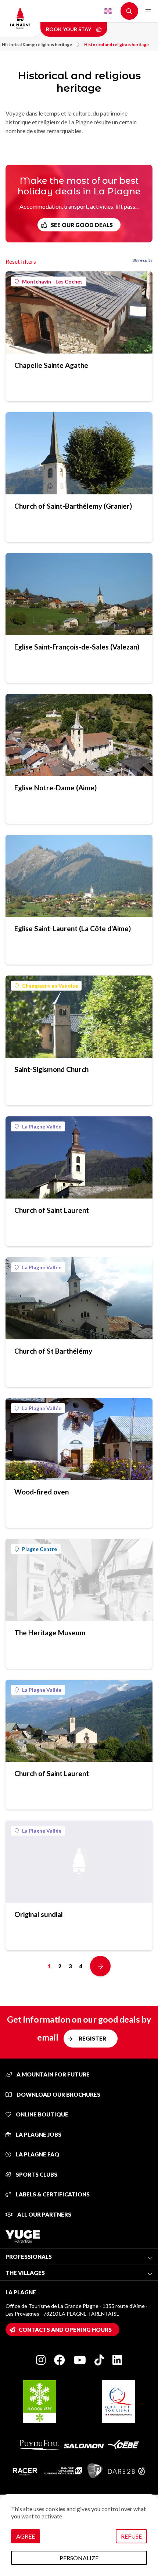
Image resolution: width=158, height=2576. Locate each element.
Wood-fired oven (42, 1492)
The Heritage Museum (50, 1633)
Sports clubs (36, 2174)
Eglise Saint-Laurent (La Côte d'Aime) (73, 928)
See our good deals (82, 225)
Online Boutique (42, 2114)
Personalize (79, 2558)
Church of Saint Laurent (52, 1210)
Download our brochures (58, 2094)
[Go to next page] (100, 1966)
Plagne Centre (39, 1549)
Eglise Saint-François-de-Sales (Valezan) (77, 647)
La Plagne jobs (38, 2134)
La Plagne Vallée (42, 1126)
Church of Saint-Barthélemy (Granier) (73, 506)
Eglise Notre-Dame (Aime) (55, 788)
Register (92, 2038)
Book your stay (69, 29)
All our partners (44, 2214)
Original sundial (39, 1914)
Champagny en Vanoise (50, 986)
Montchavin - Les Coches (52, 281)
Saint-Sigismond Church (51, 1069)
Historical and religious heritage (116, 45)
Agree (26, 2536)
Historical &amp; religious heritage (37, 45)
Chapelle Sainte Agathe (51, 365)
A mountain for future (53, 2074)
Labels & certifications (52, 2194)
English (108, 11)
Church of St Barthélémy (53, 1351)
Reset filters (21, 261)
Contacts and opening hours (65, 2330)
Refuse (131, 2536)
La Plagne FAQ (37, 2154)
